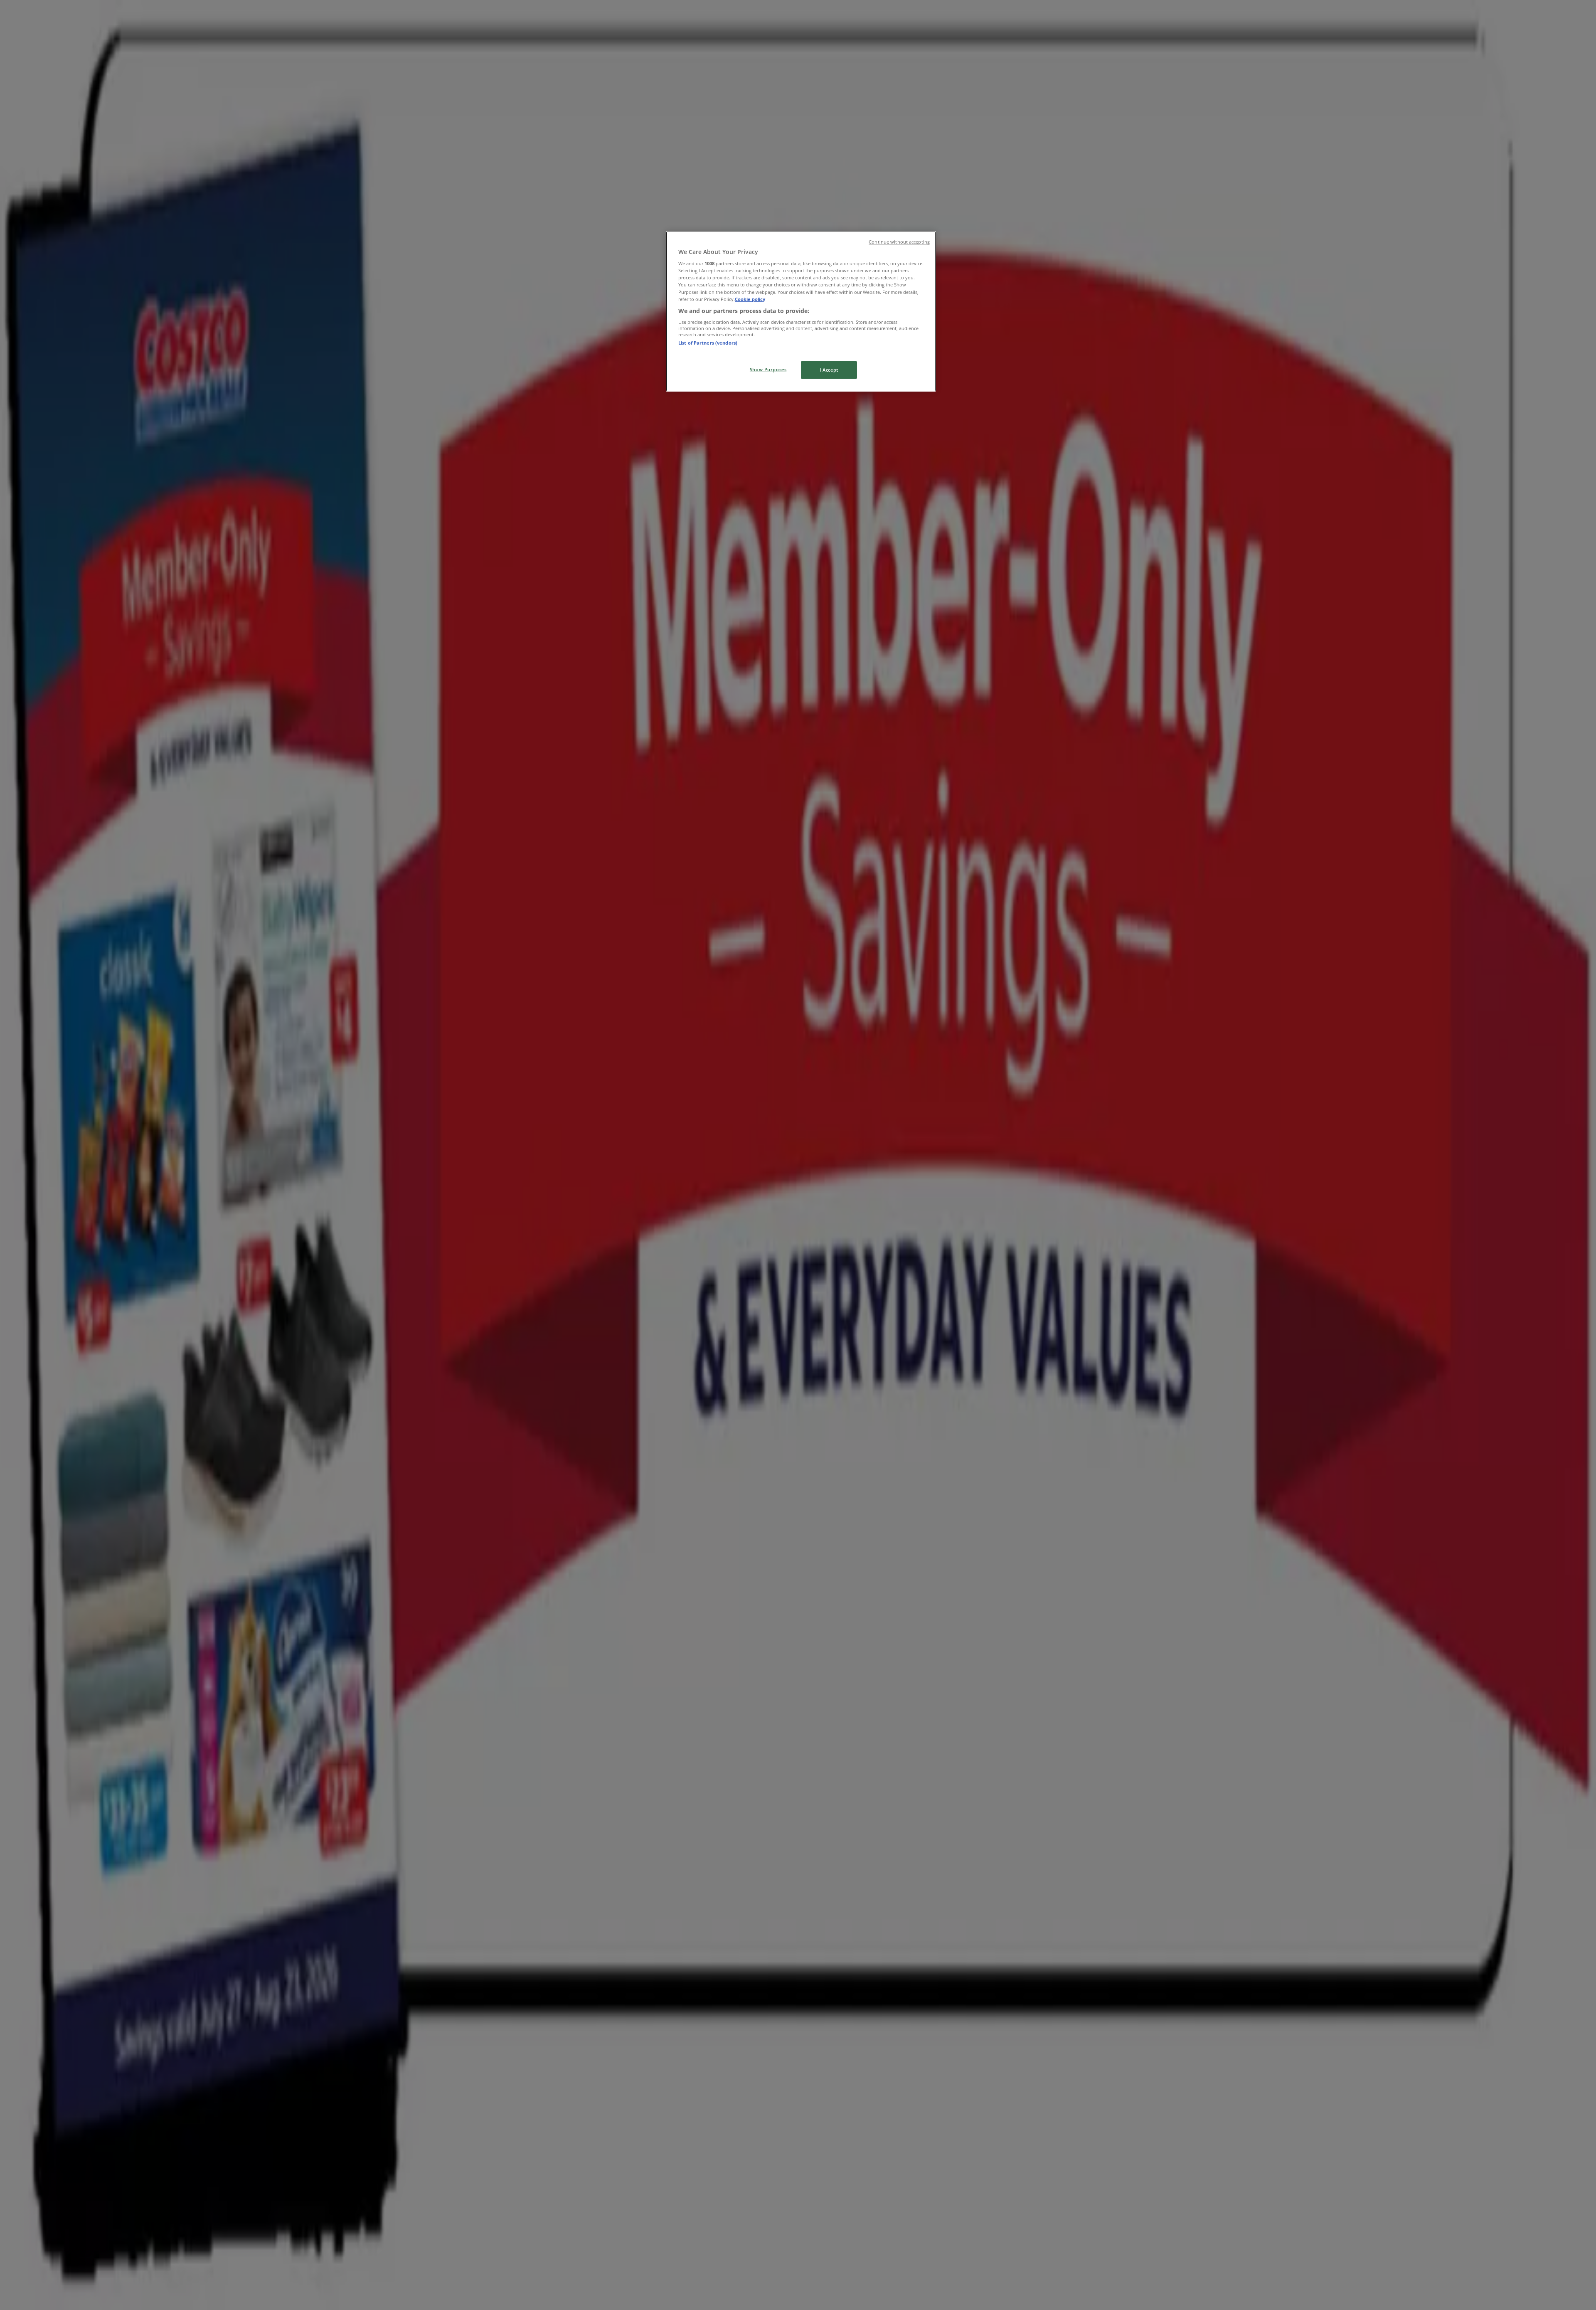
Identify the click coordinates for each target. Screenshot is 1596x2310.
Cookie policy (750, 299)
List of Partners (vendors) (708, 343)
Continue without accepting (899, 242)
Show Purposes (768, 369)
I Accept (829, 370)
